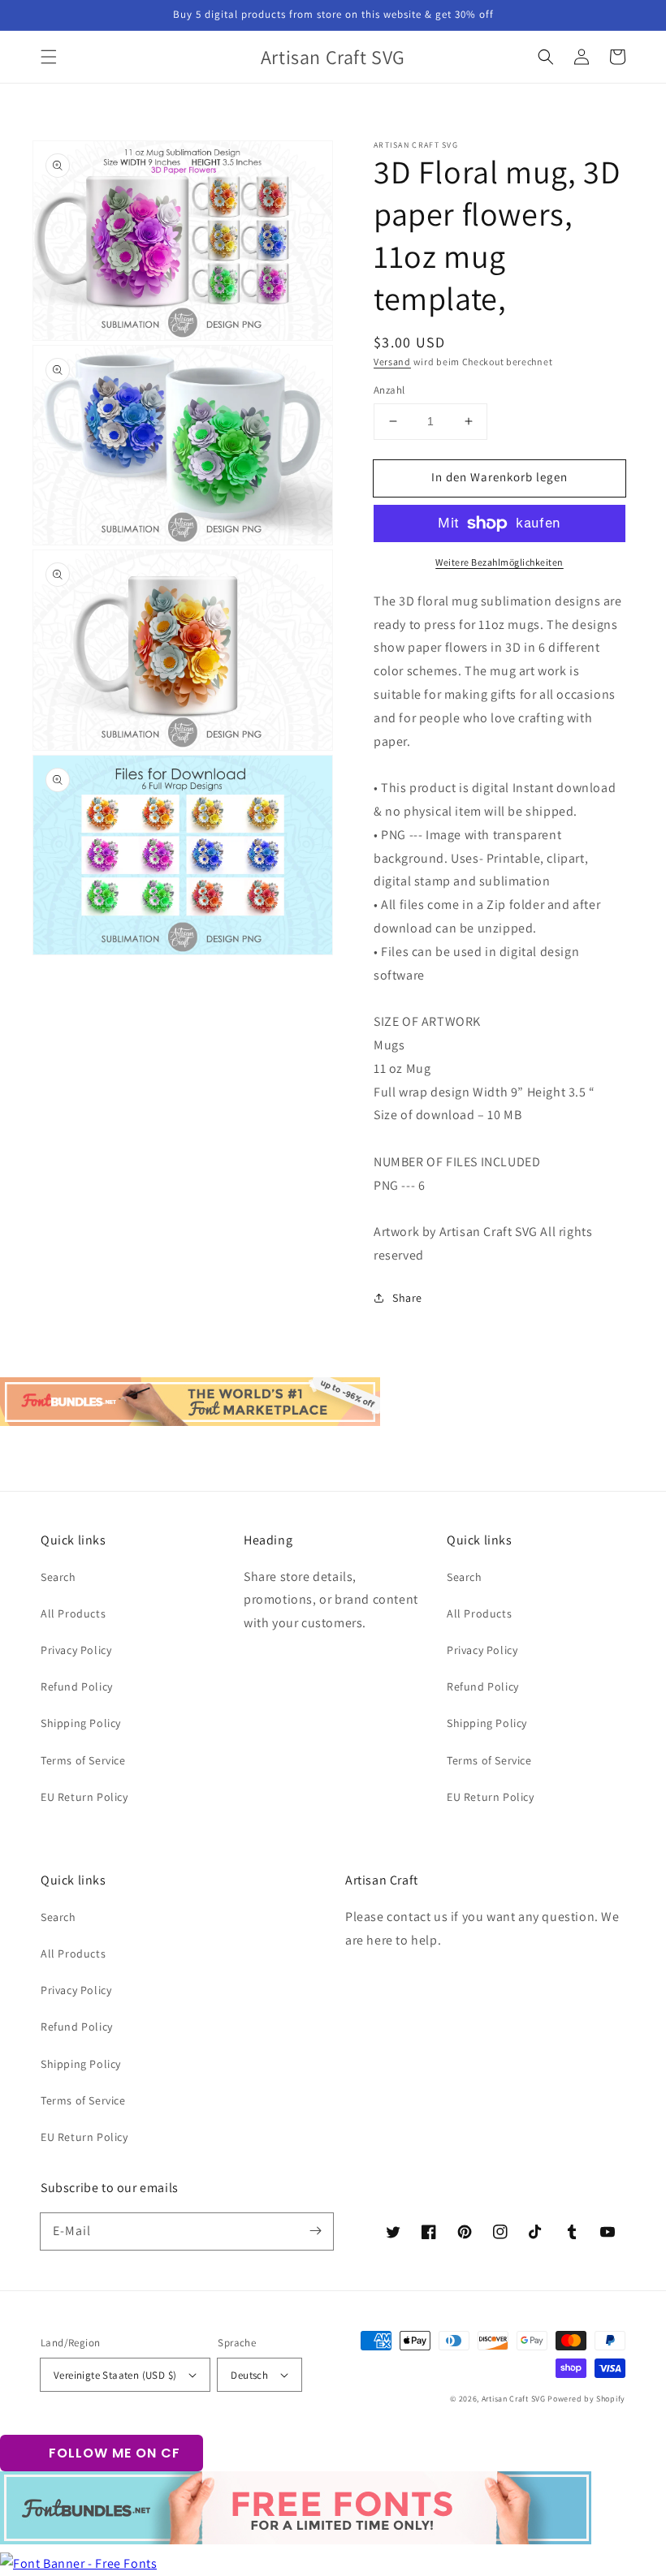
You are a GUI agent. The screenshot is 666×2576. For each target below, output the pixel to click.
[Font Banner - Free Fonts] (78, 2563)
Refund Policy (77, 1686)
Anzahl (389, 390)
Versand (392, 362)
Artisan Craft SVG (514, 2399)
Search (58, 1577)
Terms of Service (83, 1760)
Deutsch (249, 2375)
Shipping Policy (81, 1723)
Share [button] (407, 1298)
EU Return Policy (84, 1797)
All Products (73, 1613)
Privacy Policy (76, 1650)
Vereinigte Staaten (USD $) (115, 2375)
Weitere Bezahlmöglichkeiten (500, 562)
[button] (49, 57)
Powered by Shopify (586, 2399)
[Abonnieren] (315, 2231)
